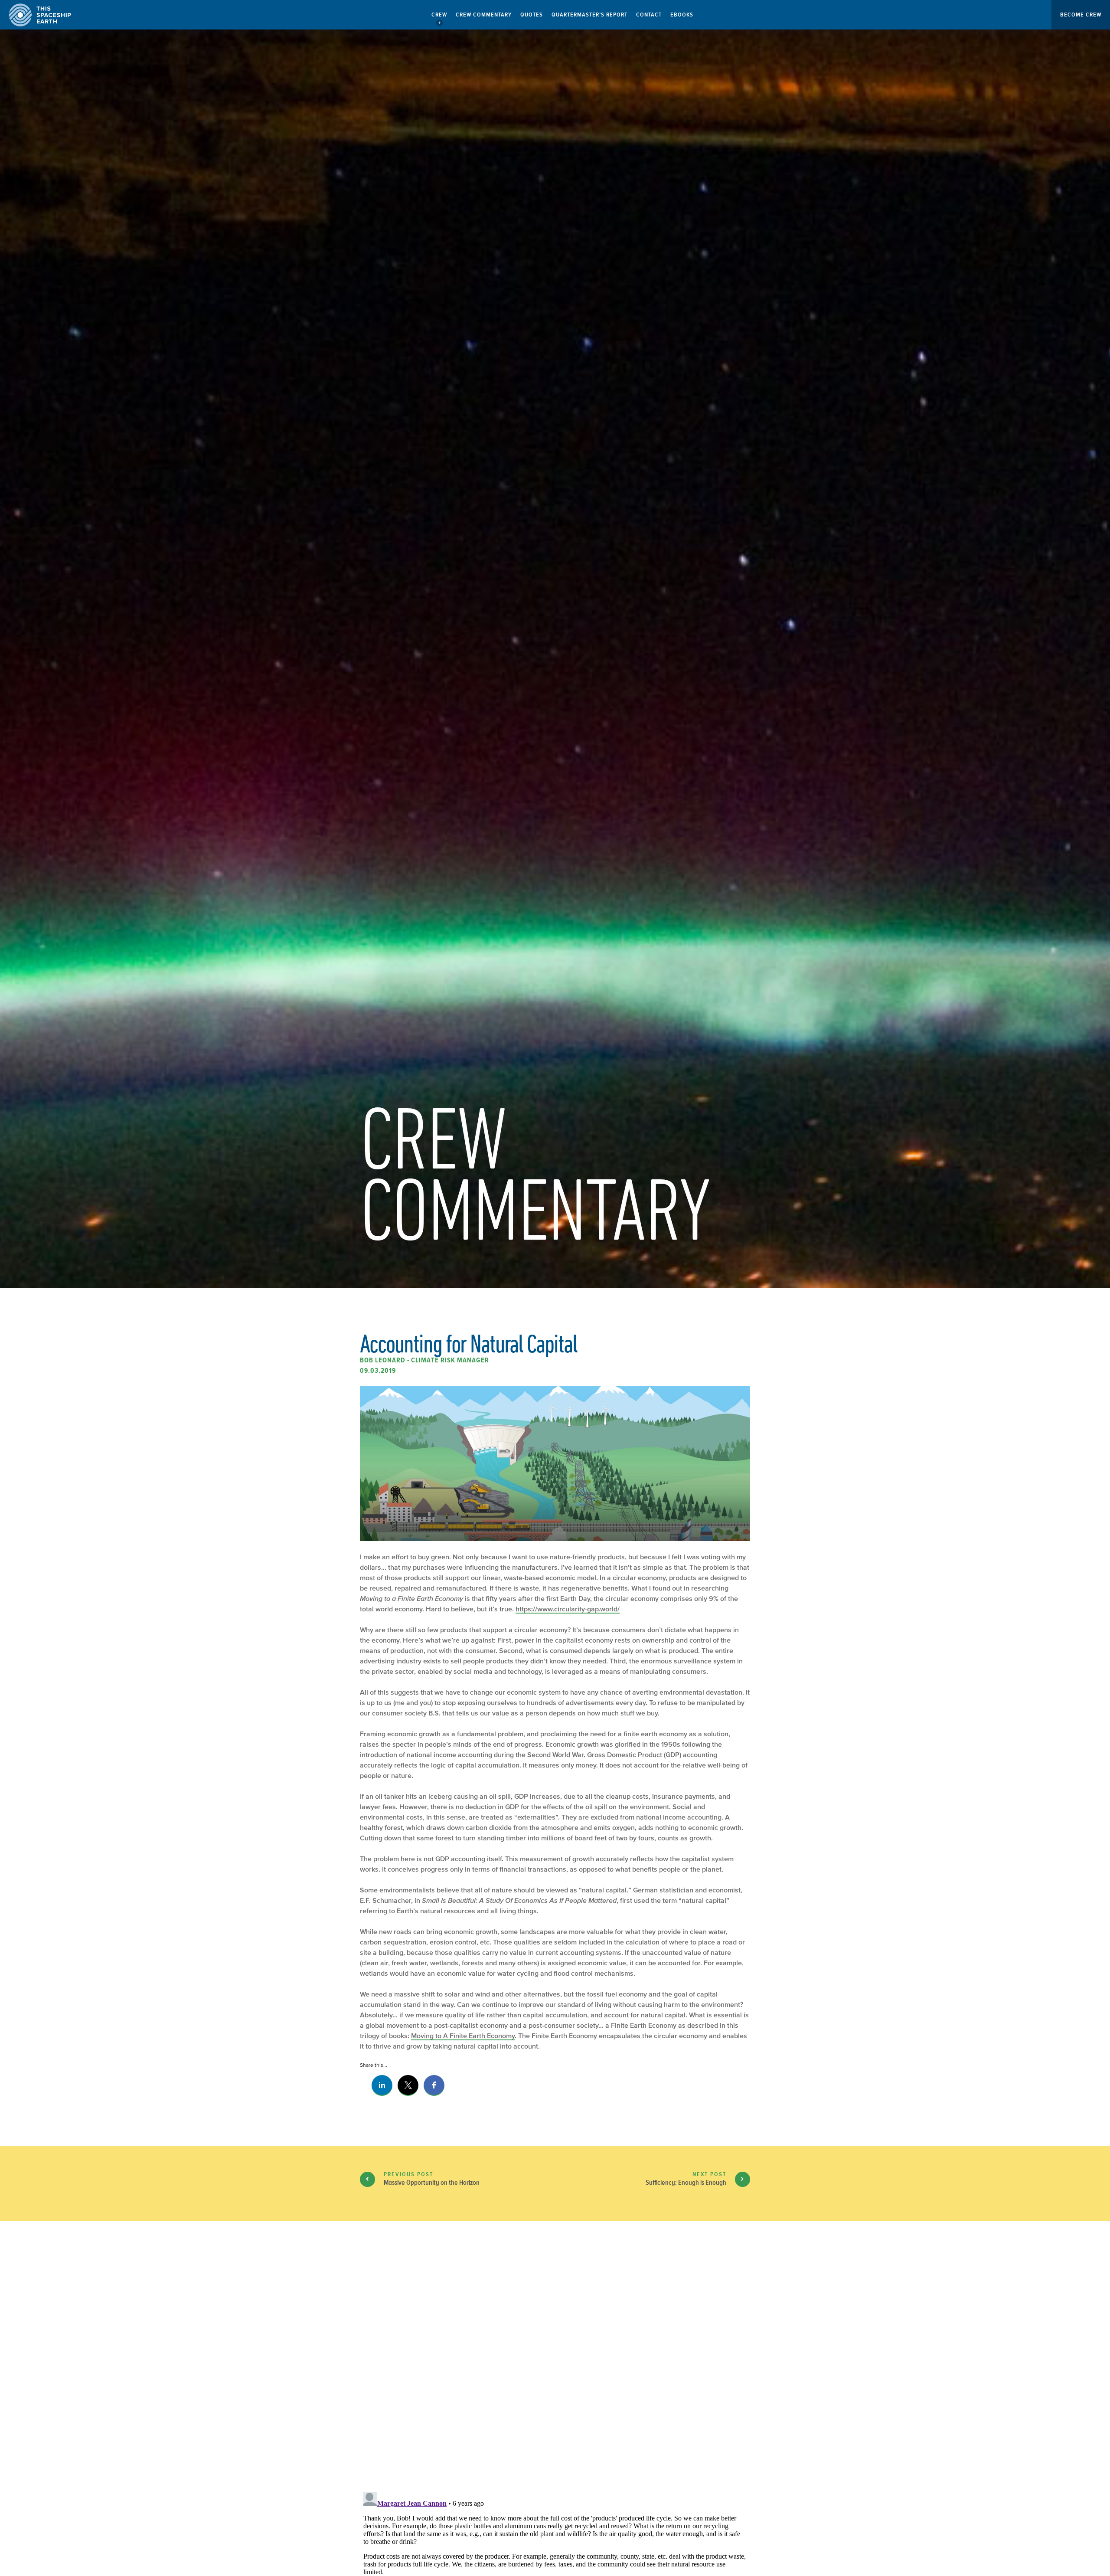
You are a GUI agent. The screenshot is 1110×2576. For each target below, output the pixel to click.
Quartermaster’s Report (589, 15)
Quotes (532, 15)
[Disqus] (555, 2373)
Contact (649, 15)
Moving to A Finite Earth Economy (463, 2036)
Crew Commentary (484, 15)
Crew (439, 15)
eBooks (682, 15)
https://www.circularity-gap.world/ (568, 1609)
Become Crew (1081, 15)
